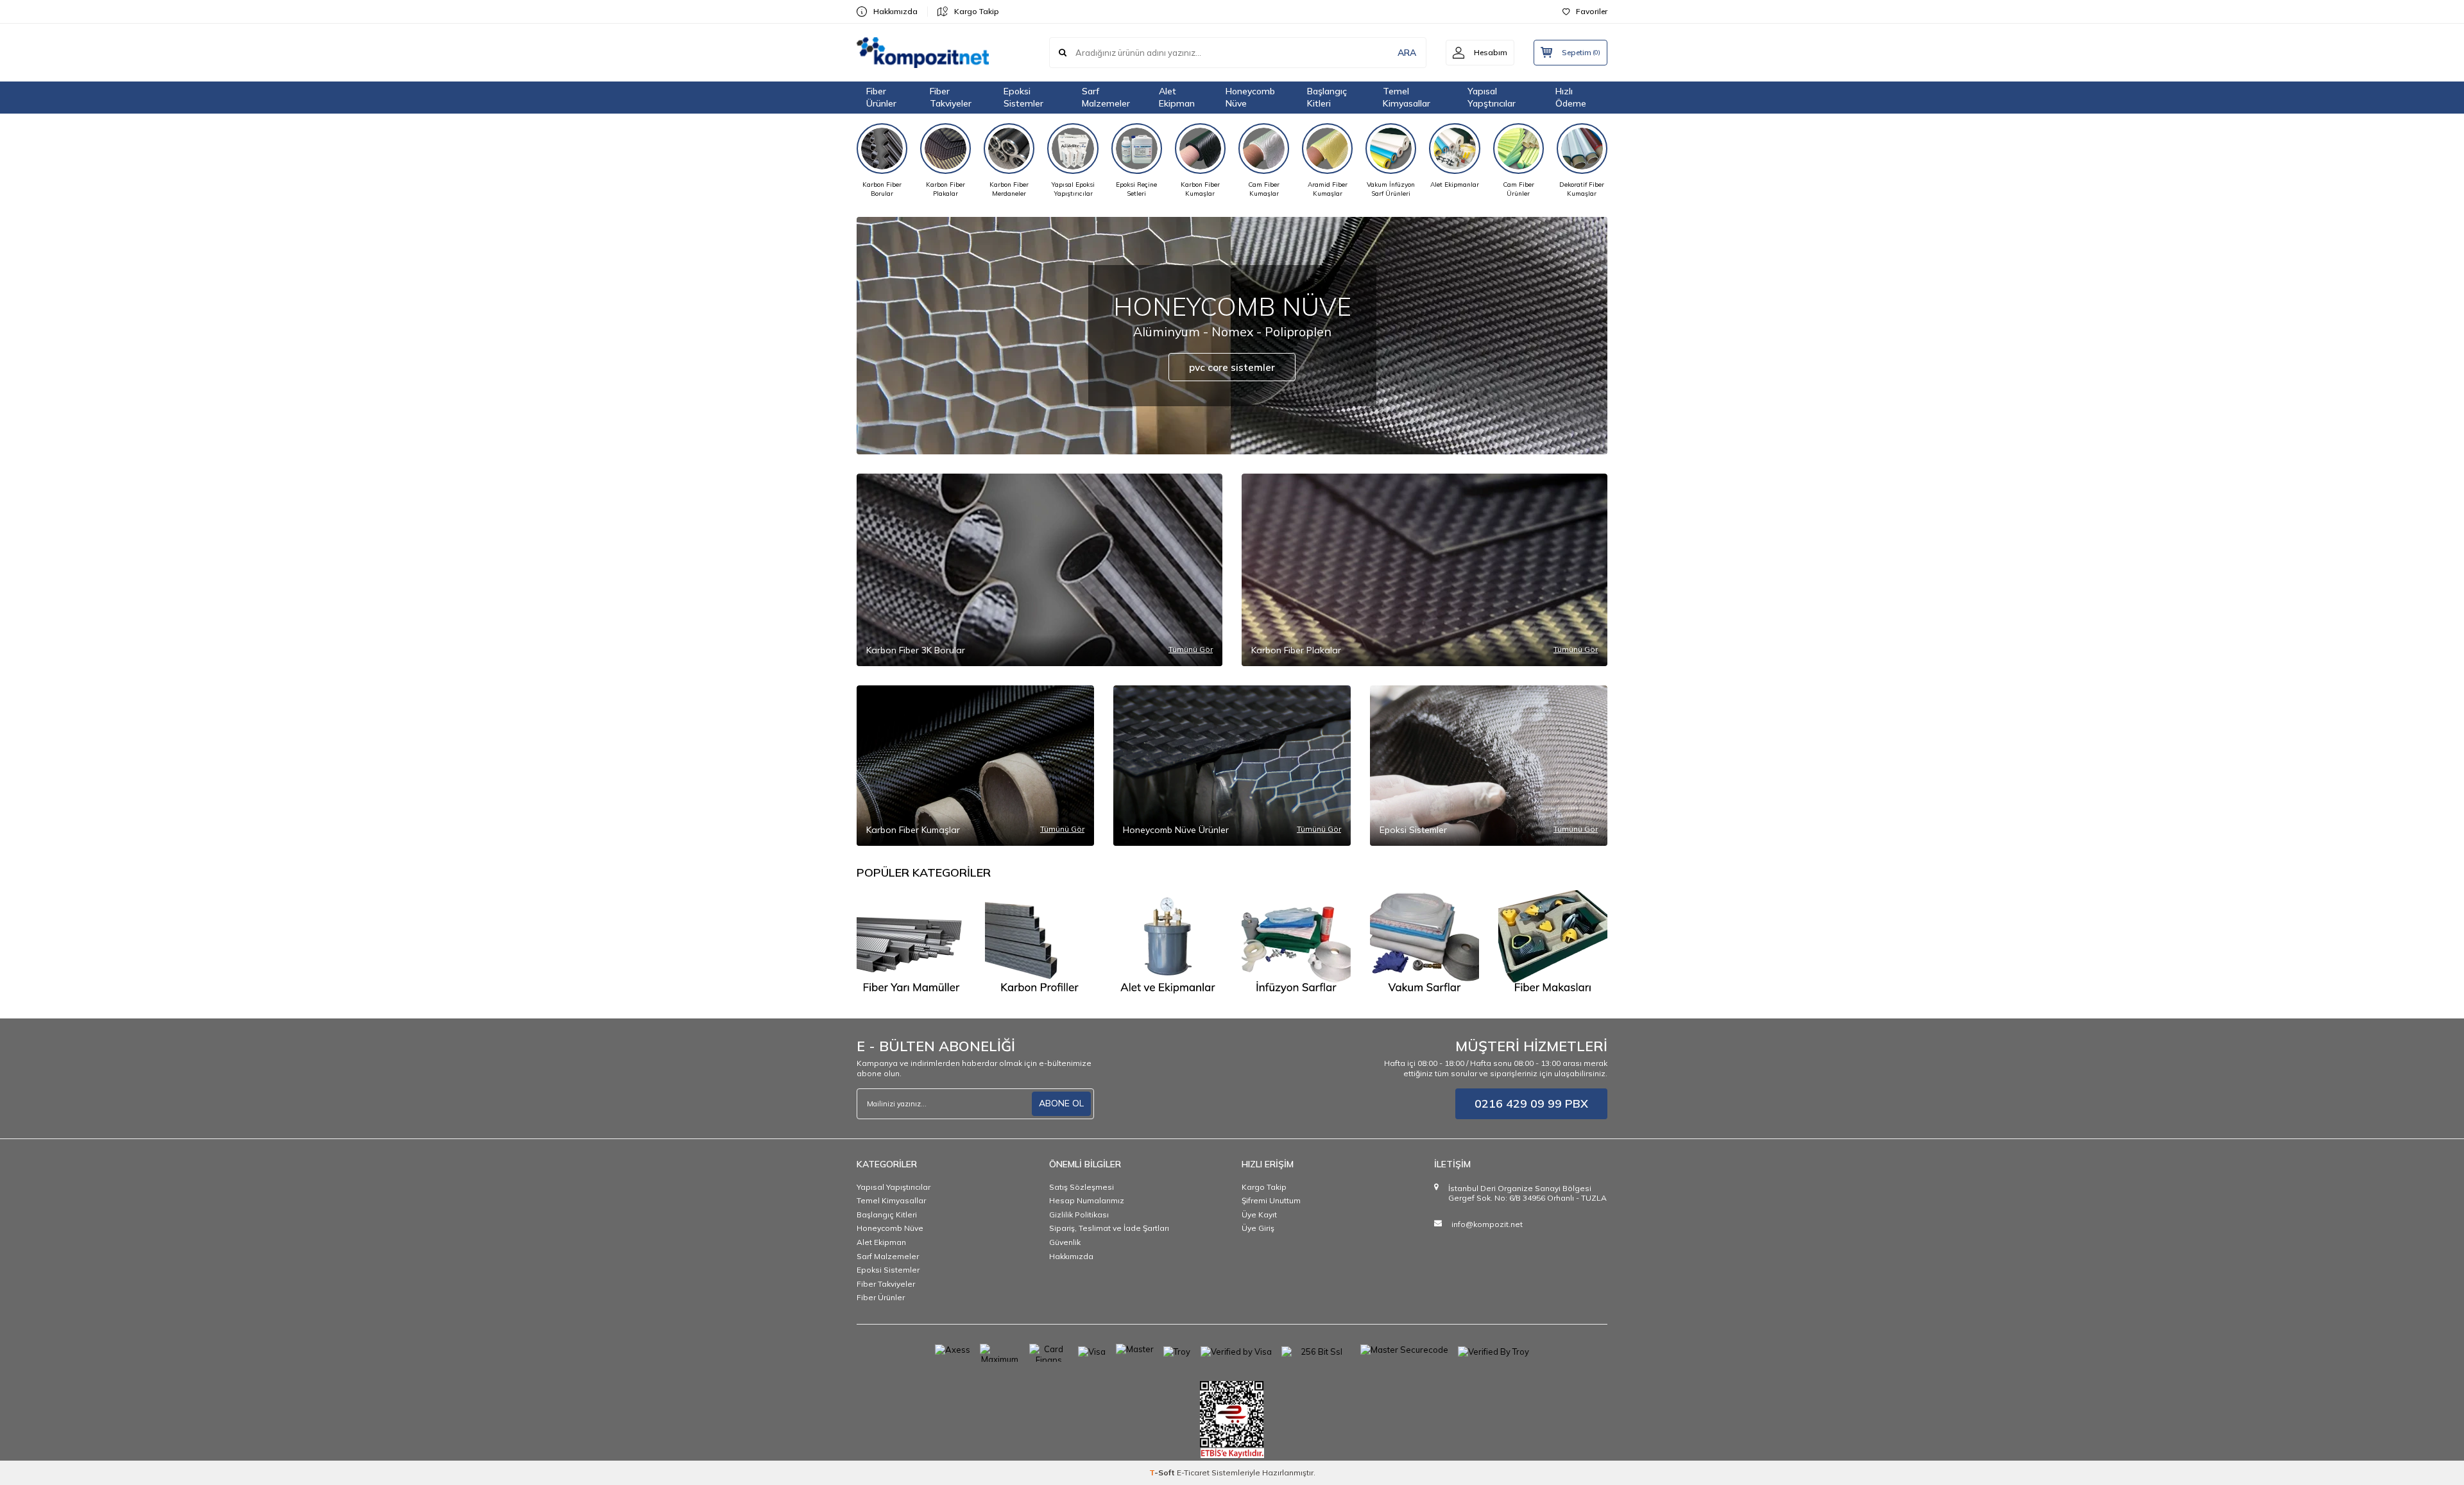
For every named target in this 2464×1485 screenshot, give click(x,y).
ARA (1407, 53)
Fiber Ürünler (881, 97)
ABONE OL (1061, 1103)
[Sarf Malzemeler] (1296, 945)
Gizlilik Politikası (1079, 1215)
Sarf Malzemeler (1106, 97)
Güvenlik (1065, 1242)
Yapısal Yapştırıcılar (1492, 97)
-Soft (1163, 1472)
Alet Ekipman (1177, 97)
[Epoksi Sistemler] (1168, 945)
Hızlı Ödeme (1571, 97)
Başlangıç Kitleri (1327, 97)
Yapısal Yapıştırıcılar (894, 1187)
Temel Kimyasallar (1407, 97)
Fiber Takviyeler (951, 97)
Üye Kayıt (1259, 1215)
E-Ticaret (1193, 1472)
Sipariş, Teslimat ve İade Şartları (1109, 1228)
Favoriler (1592, 11)
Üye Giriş (1258, 1228)
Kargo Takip (977, 11)
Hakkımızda (895, 11)
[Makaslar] (1553, 945)
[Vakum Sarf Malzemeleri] (1425, 945)
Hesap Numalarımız (1087, 1200)
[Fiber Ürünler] (911, 945)
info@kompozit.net (1487, 1224)
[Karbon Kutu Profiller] (1039, 945)
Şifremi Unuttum (1271, 1200)
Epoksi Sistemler (1023, 97)
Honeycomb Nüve (1250, 97)
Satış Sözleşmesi (1082, 1187)
